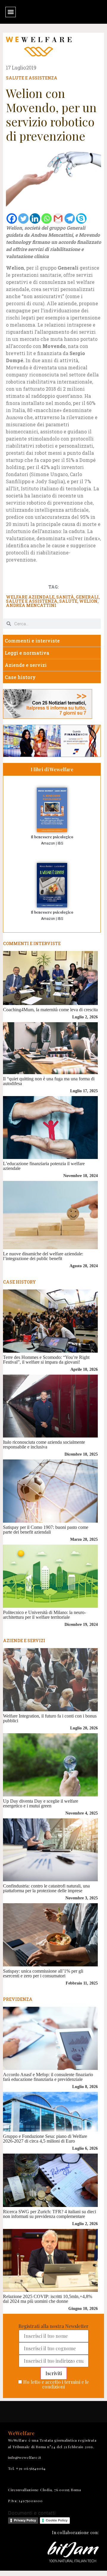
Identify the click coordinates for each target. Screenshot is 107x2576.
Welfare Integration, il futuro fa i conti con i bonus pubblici (50, 1718)
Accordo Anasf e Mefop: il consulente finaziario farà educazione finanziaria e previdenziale (48, 2077)
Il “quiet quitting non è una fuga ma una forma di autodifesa (49, 1081)
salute (68, 601)
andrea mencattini (31, 605)
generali (87, 597)
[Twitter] (23, 218)
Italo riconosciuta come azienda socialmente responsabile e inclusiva (44, 1444)
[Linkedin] (35, 218)
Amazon (48, 843)
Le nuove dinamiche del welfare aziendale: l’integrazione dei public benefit (43, 1256)
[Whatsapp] (47, 218)
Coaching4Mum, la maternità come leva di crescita (50, 1010)
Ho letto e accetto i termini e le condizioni (56, 2384)
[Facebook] (12, 218)
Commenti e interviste (32, 641)
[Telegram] (70, 218)
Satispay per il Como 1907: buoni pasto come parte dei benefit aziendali (46, 1530)
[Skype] (81, 218)
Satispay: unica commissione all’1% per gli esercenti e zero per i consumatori (43, 1973)
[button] (11, 12)
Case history (20, 677)
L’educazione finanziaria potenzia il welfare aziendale (44, 1166)
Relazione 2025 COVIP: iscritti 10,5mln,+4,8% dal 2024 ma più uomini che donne (48, 2299)
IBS (60, 843)
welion (88, 601)
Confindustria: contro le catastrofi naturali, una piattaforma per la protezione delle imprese (46, 1888)
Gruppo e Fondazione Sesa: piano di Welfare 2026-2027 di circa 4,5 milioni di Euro (45, 2139)
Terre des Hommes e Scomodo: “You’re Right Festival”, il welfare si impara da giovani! (46, 1360)
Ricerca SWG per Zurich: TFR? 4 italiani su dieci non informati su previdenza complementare (49, 2214)
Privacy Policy (25, 2520)
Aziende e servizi (26, 665)
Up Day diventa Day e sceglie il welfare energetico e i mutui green (41, 1803)
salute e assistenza (32, 601)
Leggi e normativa (27, 653)
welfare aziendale (30, 597)
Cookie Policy (57, 2520)
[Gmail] (58, 218)
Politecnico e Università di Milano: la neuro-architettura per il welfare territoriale (44, 1615)
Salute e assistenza (32, 78)
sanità (65, 597)
